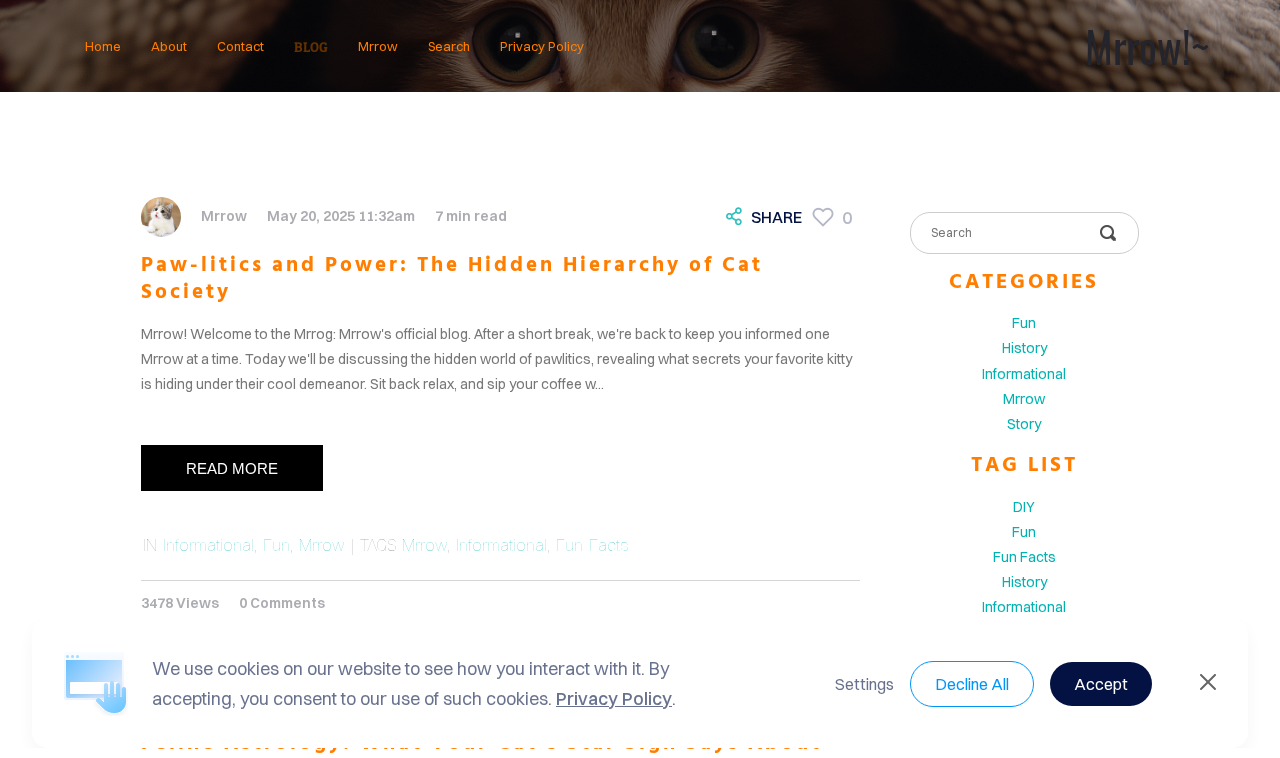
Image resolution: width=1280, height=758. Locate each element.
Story (1024, 424)
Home (103, 46)
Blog (311, 46)
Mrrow (378, 46)
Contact (240, 46)
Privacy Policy (542, 46)
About (169, 46)
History (1024, 348)
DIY (1024, 507)
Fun (276, 545)
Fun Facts (592, 545)
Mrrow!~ (1147, 46)
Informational (208, 545)
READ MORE (232, 468)
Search (449, 46)
